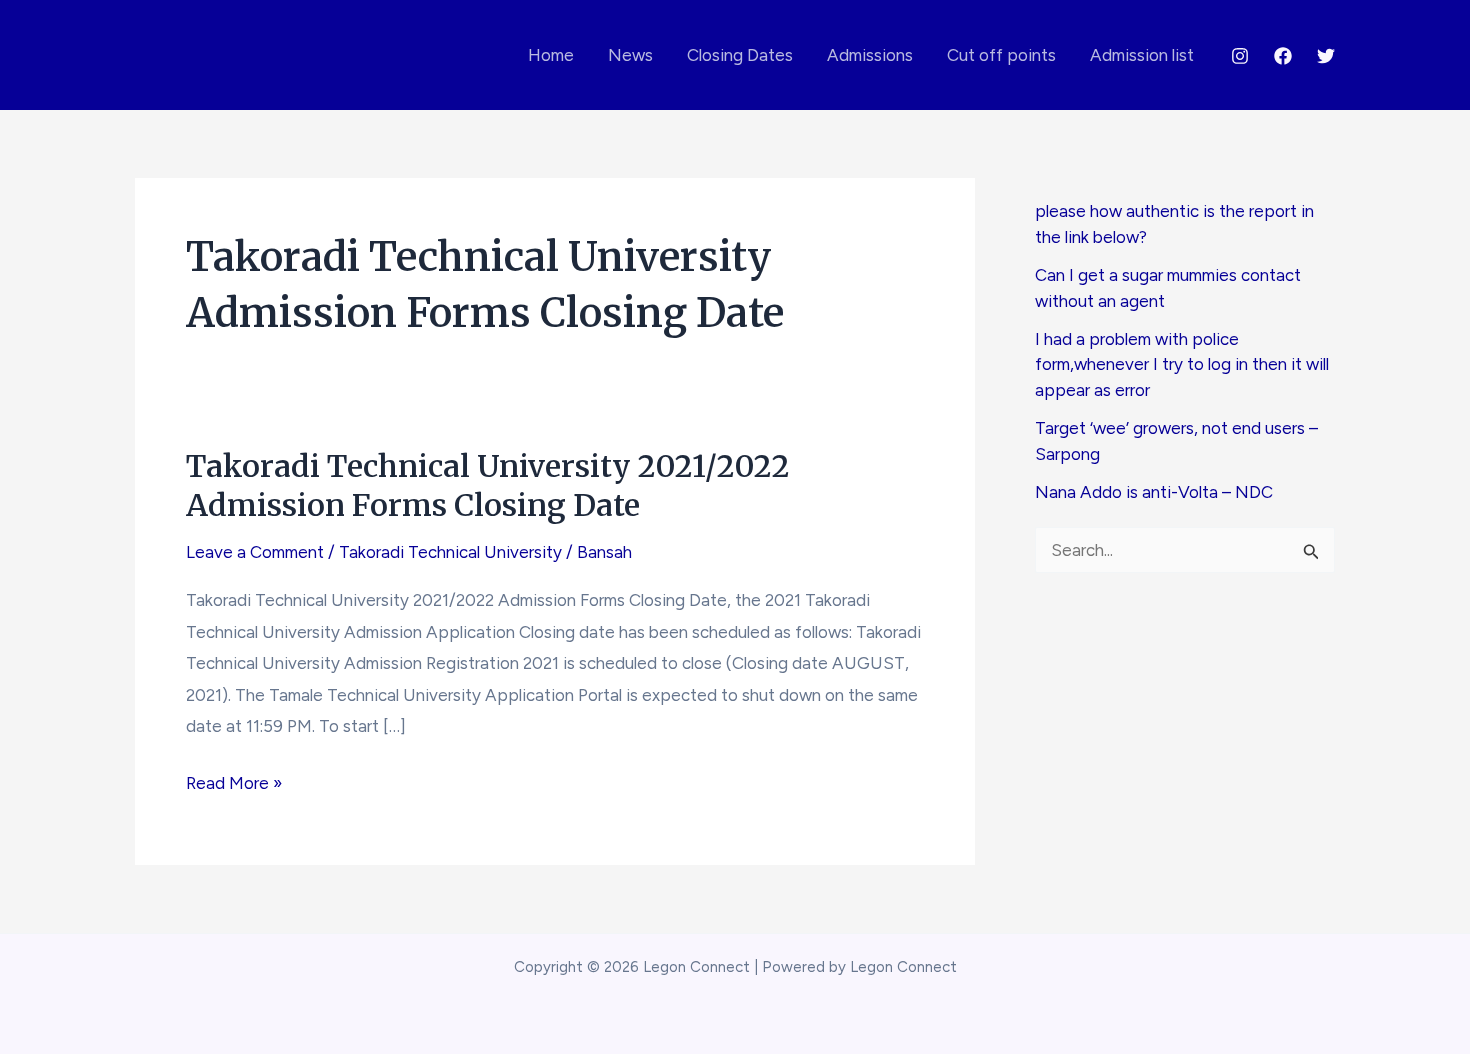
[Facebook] (1283, 56)
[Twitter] (1326, 56)
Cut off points (1001, 55)
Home (551, 55)
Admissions (870, 55)
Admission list (1142, 55)
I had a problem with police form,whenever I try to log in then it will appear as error (1182, 364)
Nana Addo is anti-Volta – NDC (1154, 492)
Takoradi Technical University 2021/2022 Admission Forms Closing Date (488, 485)
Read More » (234, 786)
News (630, 55)
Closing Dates (740, 55)
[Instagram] (1240, 56)
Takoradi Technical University (450, 552)
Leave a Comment (255, 552)
